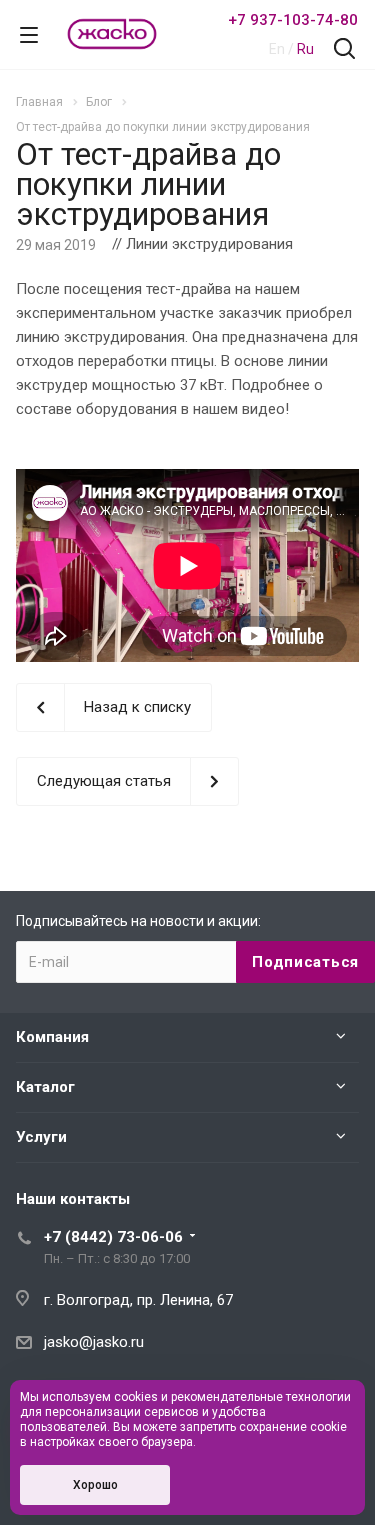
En (277, 49)
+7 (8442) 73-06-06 (113, 1237)
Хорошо (95, 1485)
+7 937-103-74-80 (293, 20)
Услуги (41, 1137)
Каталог (45, 1087)
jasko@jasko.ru (94, 1342)
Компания (52, 1037)
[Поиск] (344, 50)
